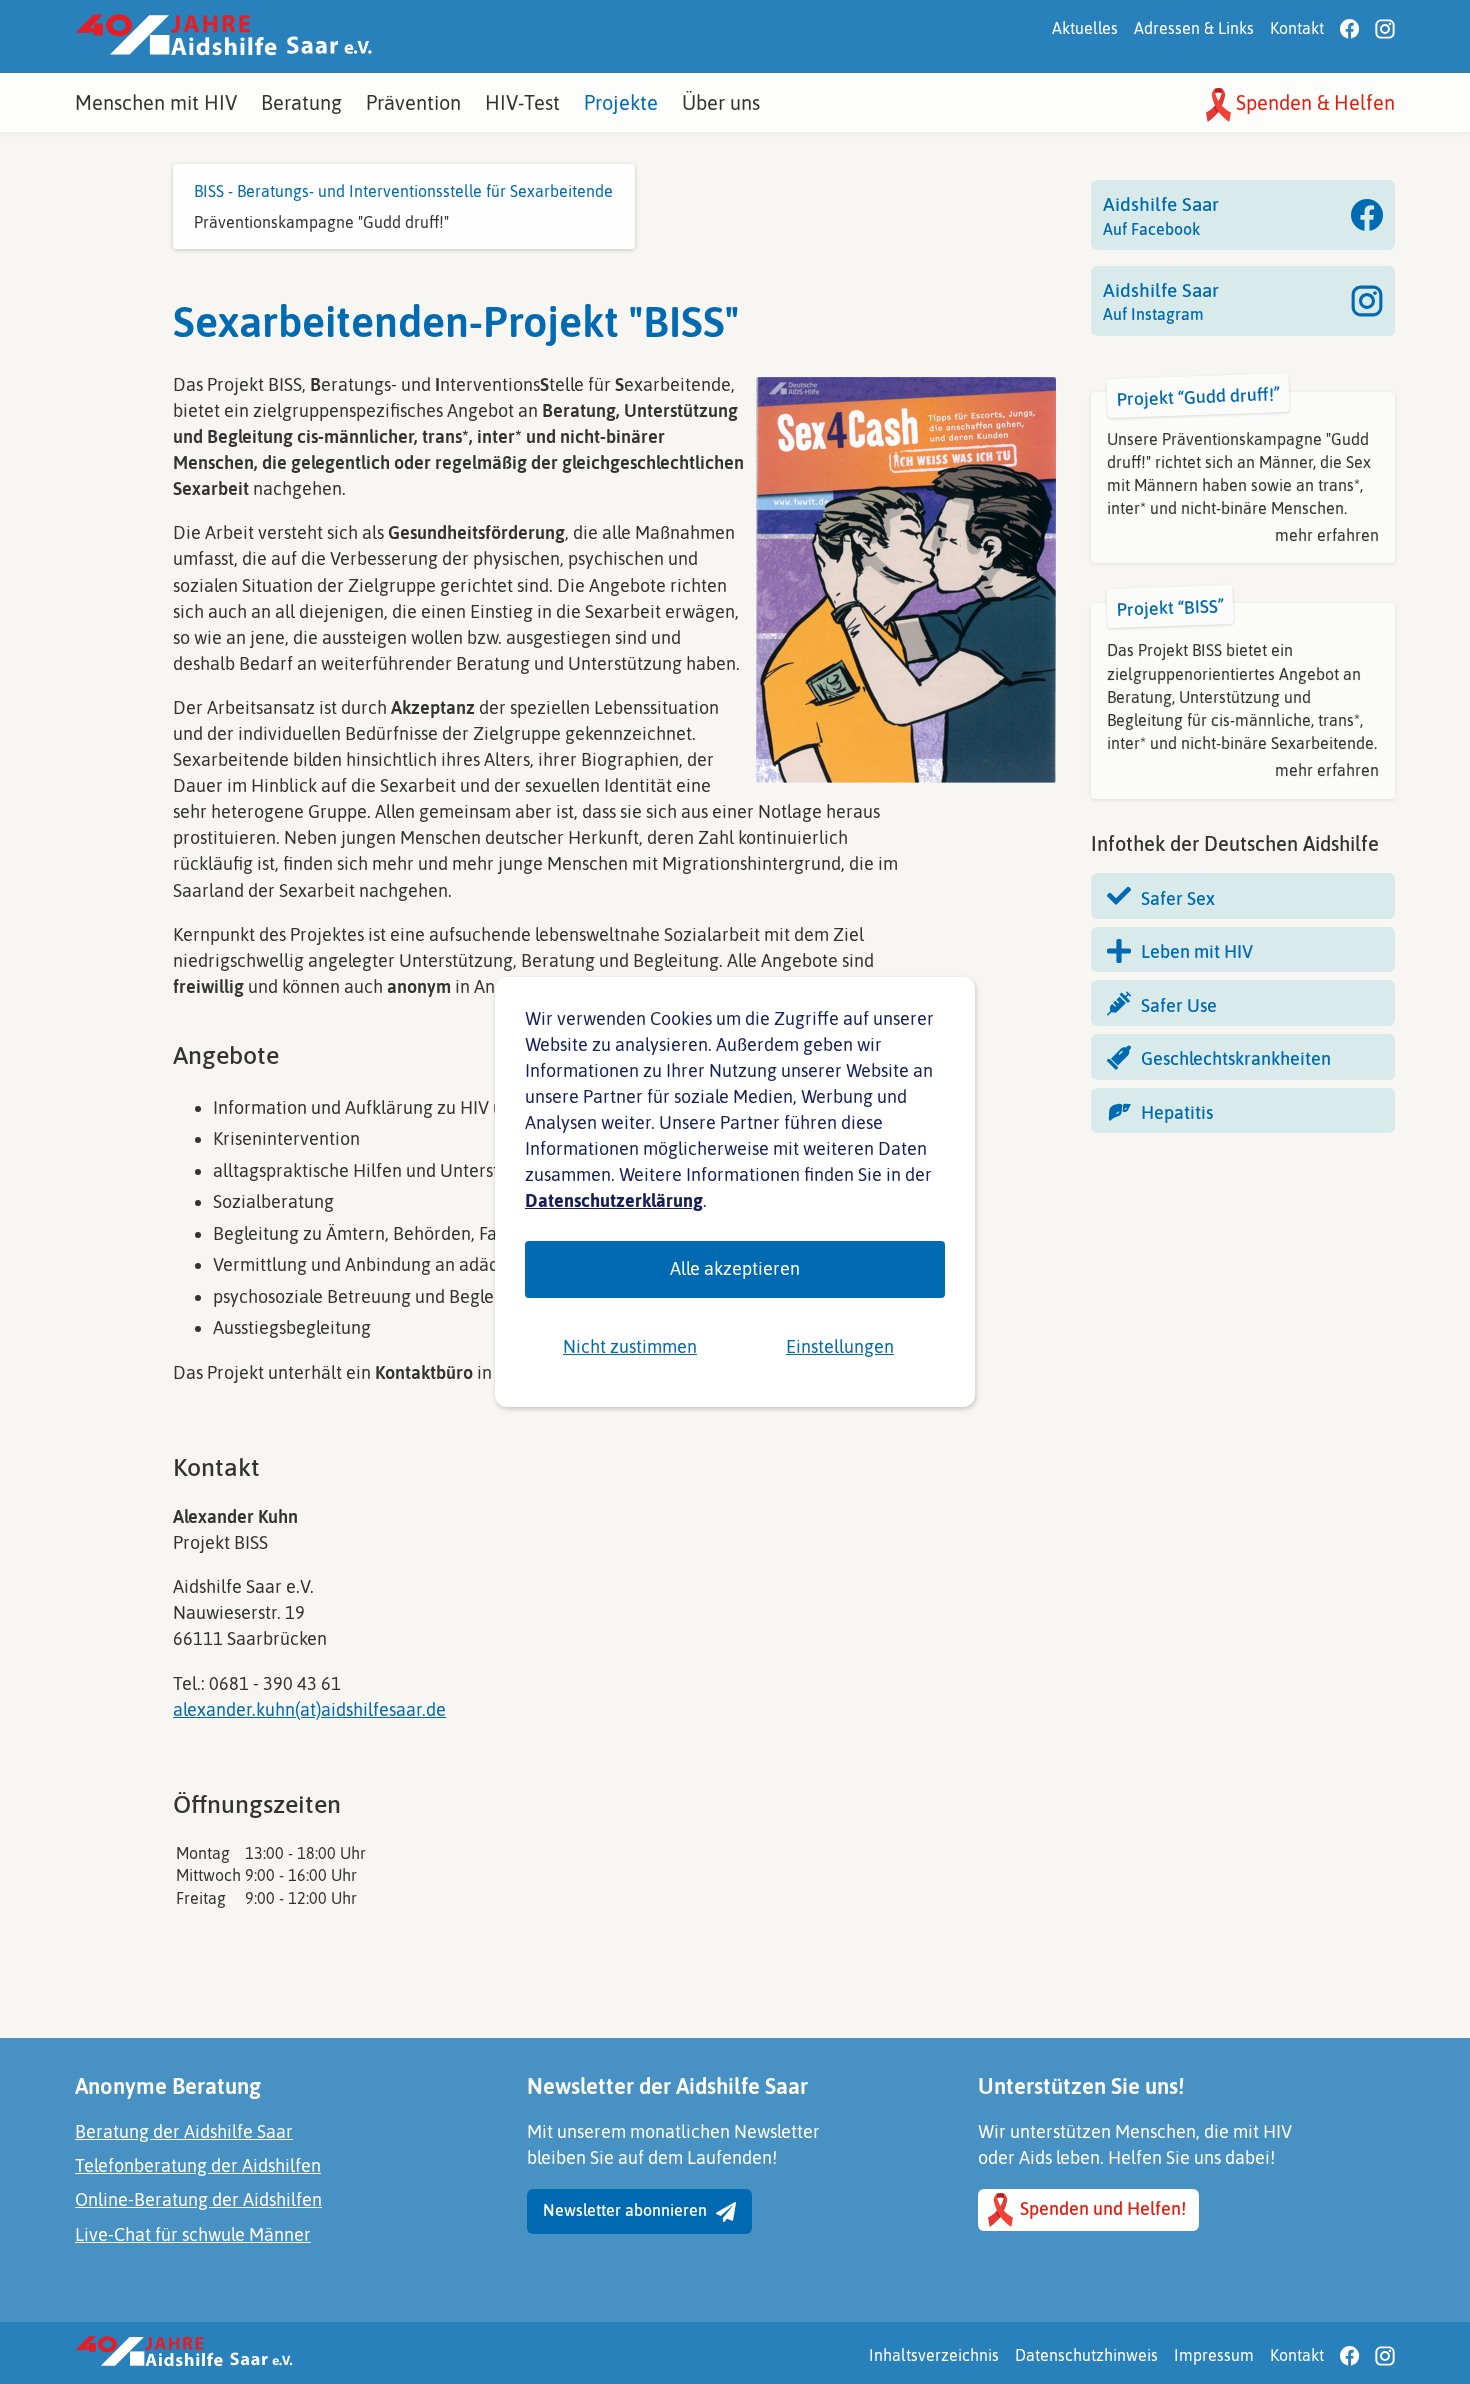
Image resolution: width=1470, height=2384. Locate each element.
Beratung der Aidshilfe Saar (184, 2131)
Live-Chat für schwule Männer (193, 2234)
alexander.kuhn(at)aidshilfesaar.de (309, 1709)
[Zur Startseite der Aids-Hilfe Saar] (223, 36)
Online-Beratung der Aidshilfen (198, 2199)
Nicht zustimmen (630, 1346)
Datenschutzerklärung (614, 1200)
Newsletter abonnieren (627, 2210)
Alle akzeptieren (735, 1268)
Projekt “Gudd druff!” (1199, 395)
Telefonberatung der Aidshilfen (198, 2165)
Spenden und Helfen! (1101, 2208)
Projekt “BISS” (1171, 607)
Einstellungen (840, 1346)
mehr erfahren (1327, 535)
